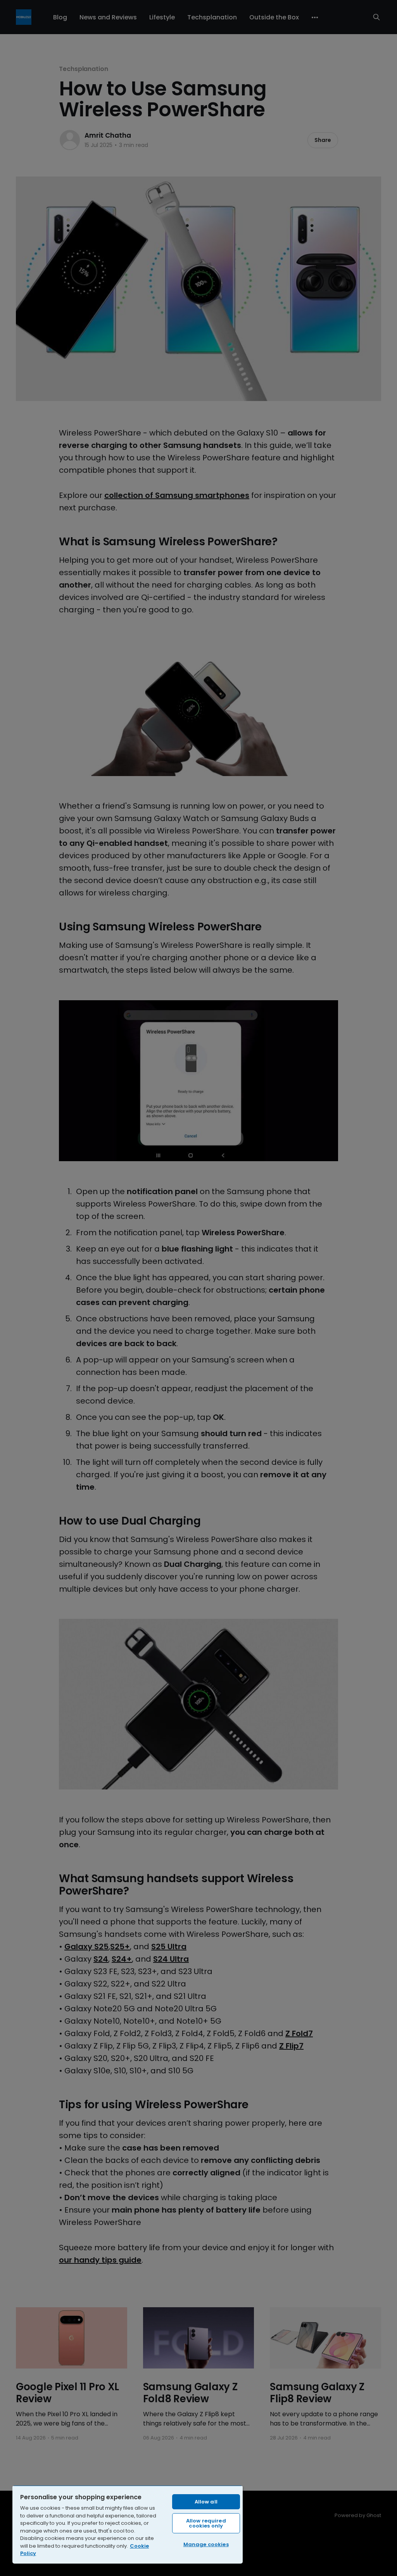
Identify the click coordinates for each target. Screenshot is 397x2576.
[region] (128, 2524)
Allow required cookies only (206, 2523)
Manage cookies (206, 2544)
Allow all (206, 2502)
